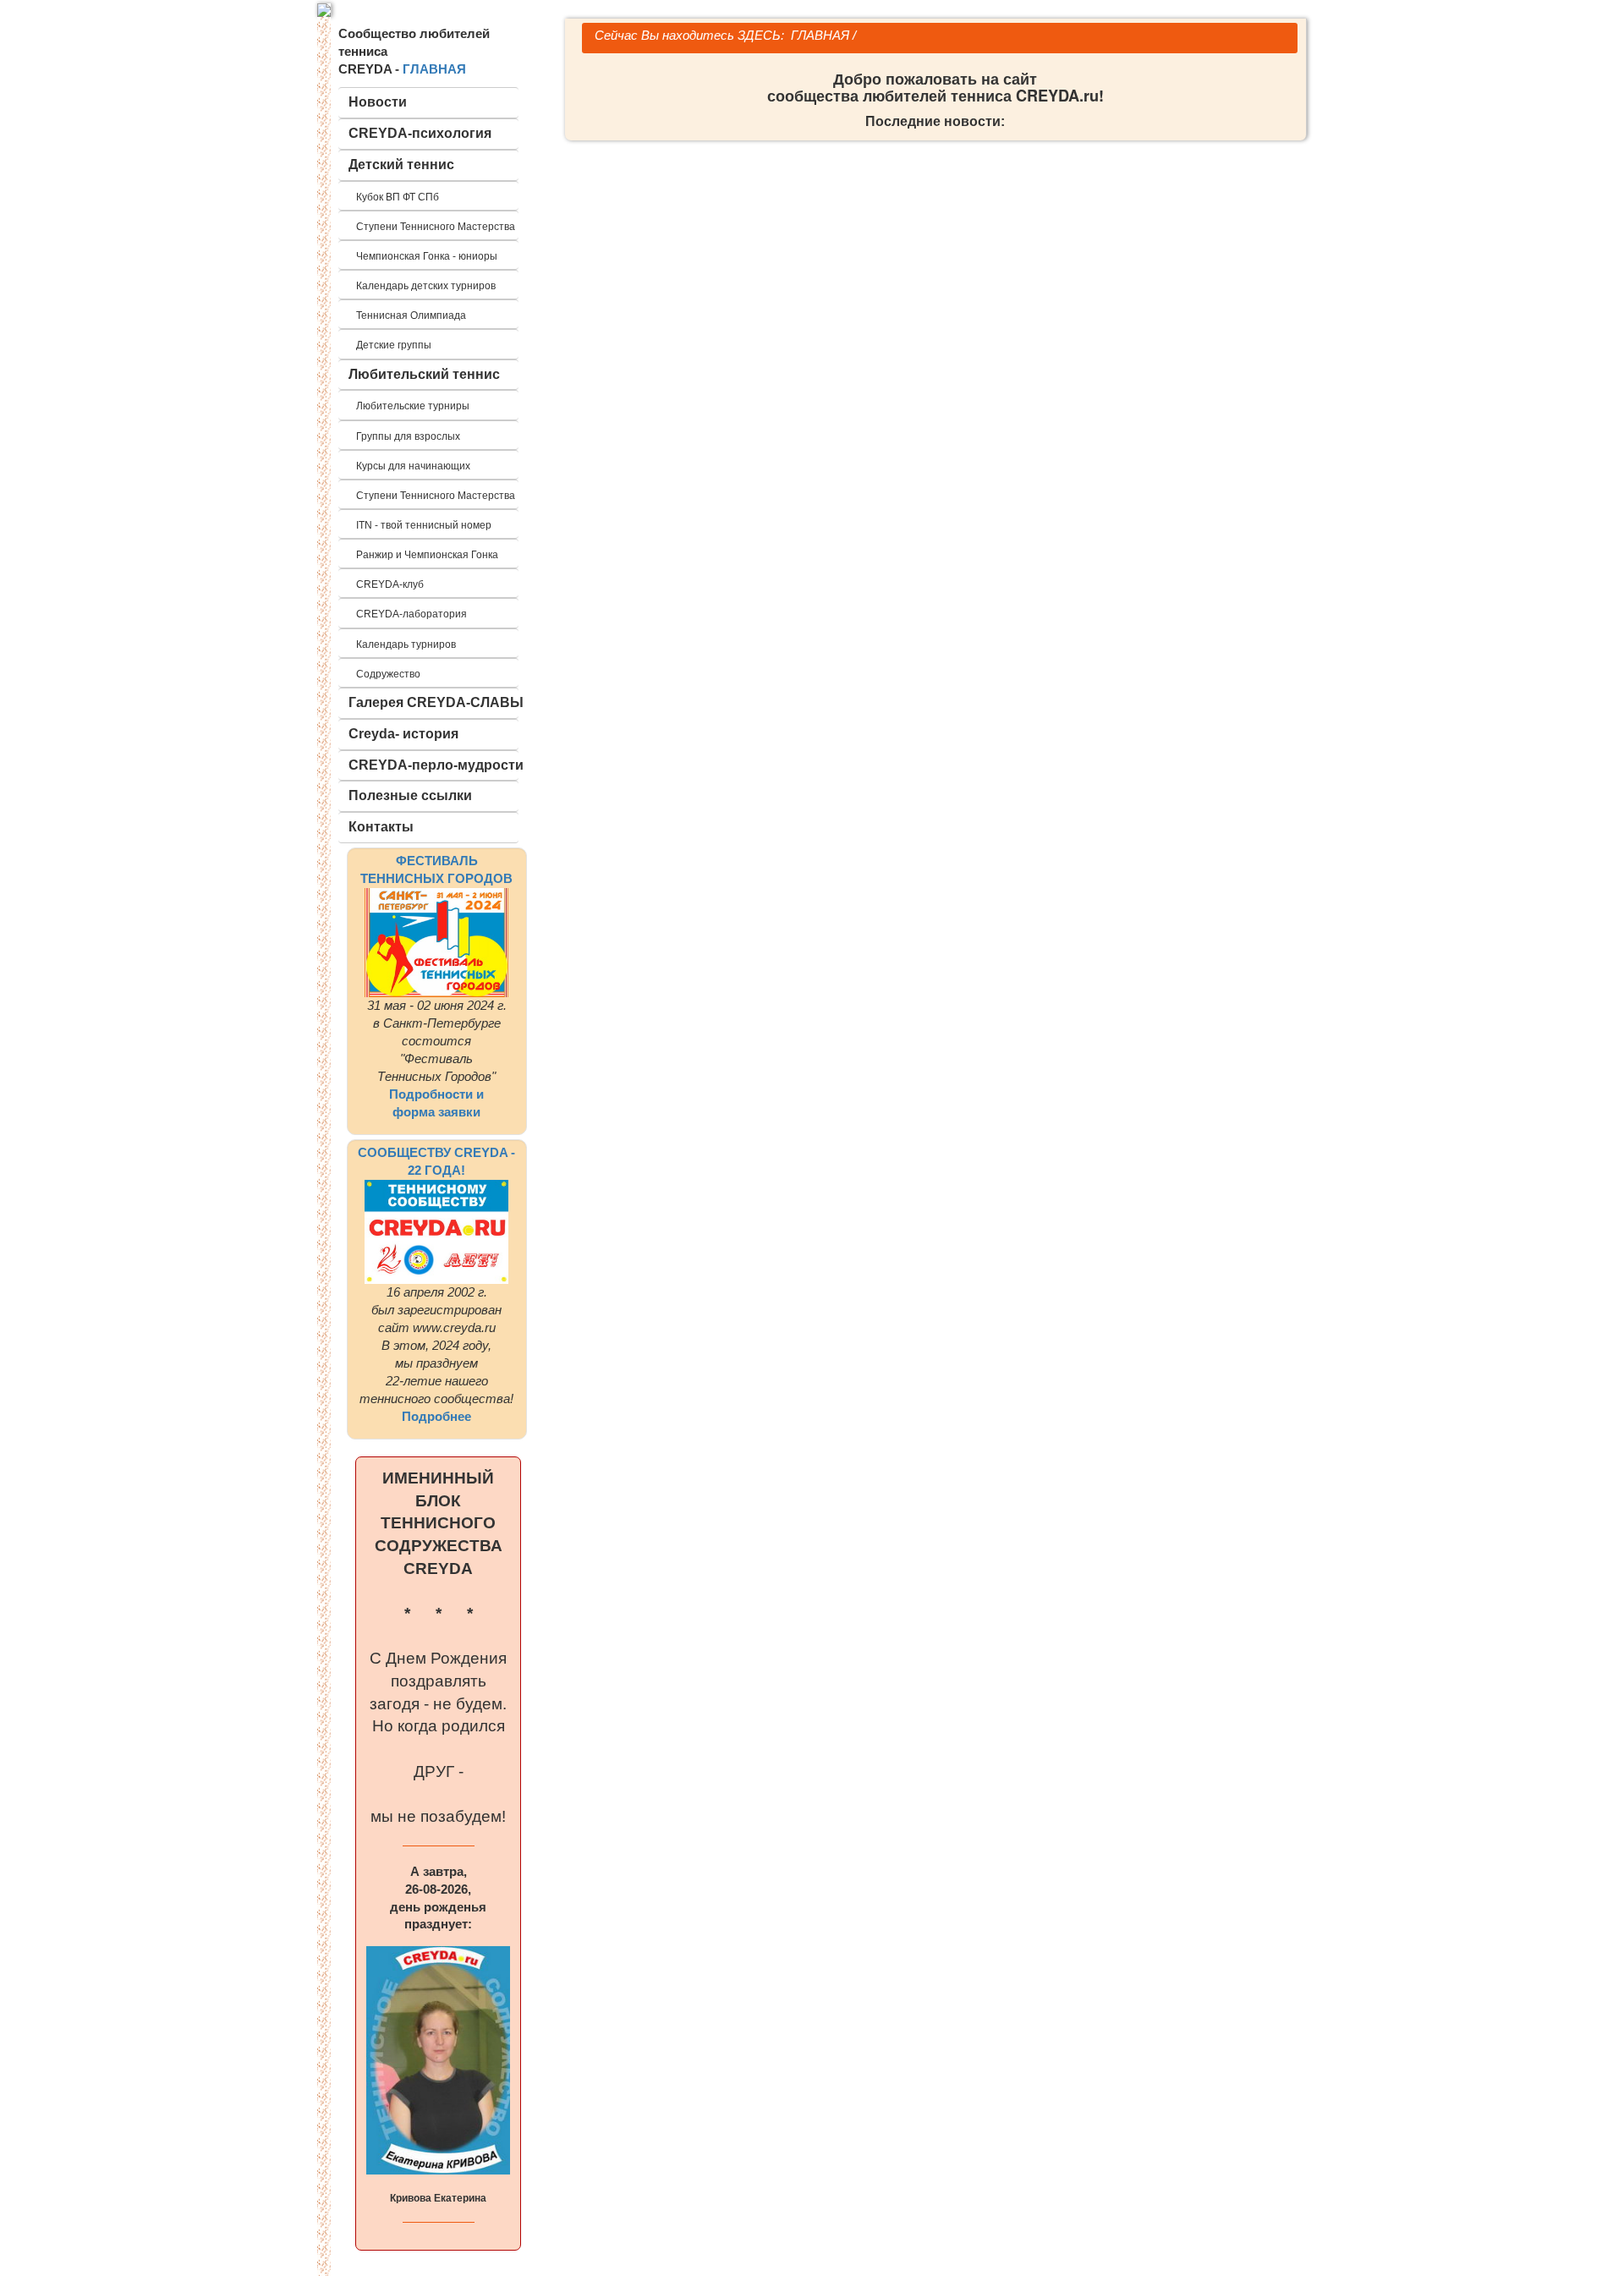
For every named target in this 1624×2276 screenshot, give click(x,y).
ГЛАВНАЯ (434, 69)
